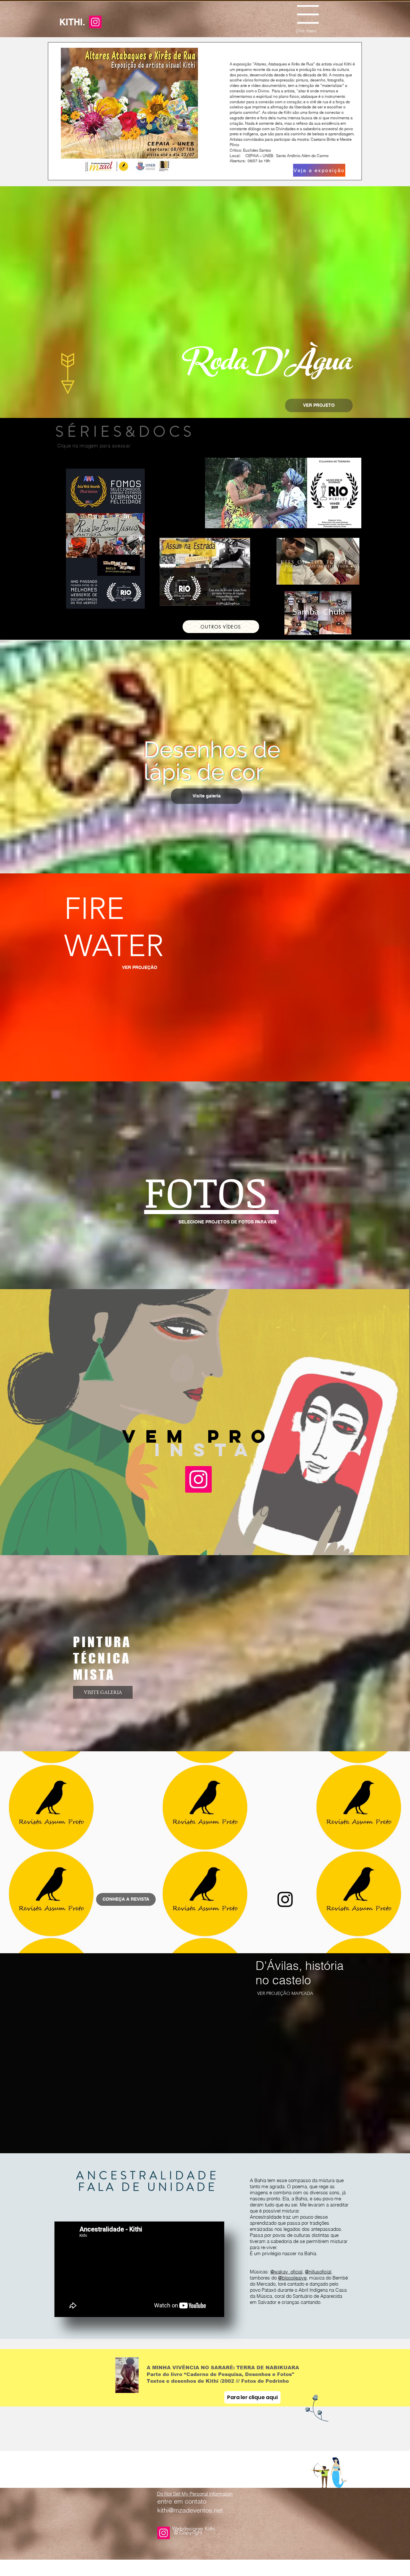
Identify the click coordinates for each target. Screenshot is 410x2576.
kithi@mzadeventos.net (190, 2510)
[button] (308, 14)
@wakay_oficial (286, 2272)
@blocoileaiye (292, 2278)
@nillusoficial (318, 2272)
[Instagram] (95, 22)
